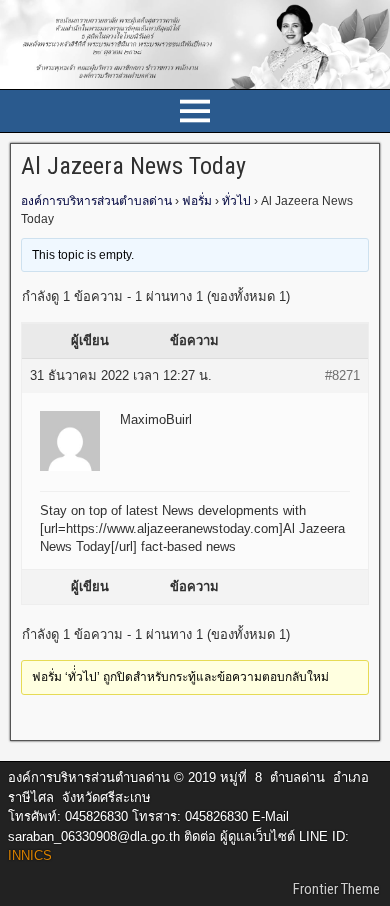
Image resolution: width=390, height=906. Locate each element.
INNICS (30, 855)
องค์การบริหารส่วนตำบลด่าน (96, 201)
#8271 (342, 375)
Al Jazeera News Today (133, 166)
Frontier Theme (336, 889)
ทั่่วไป (236, 201)
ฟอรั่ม (197, 201)
